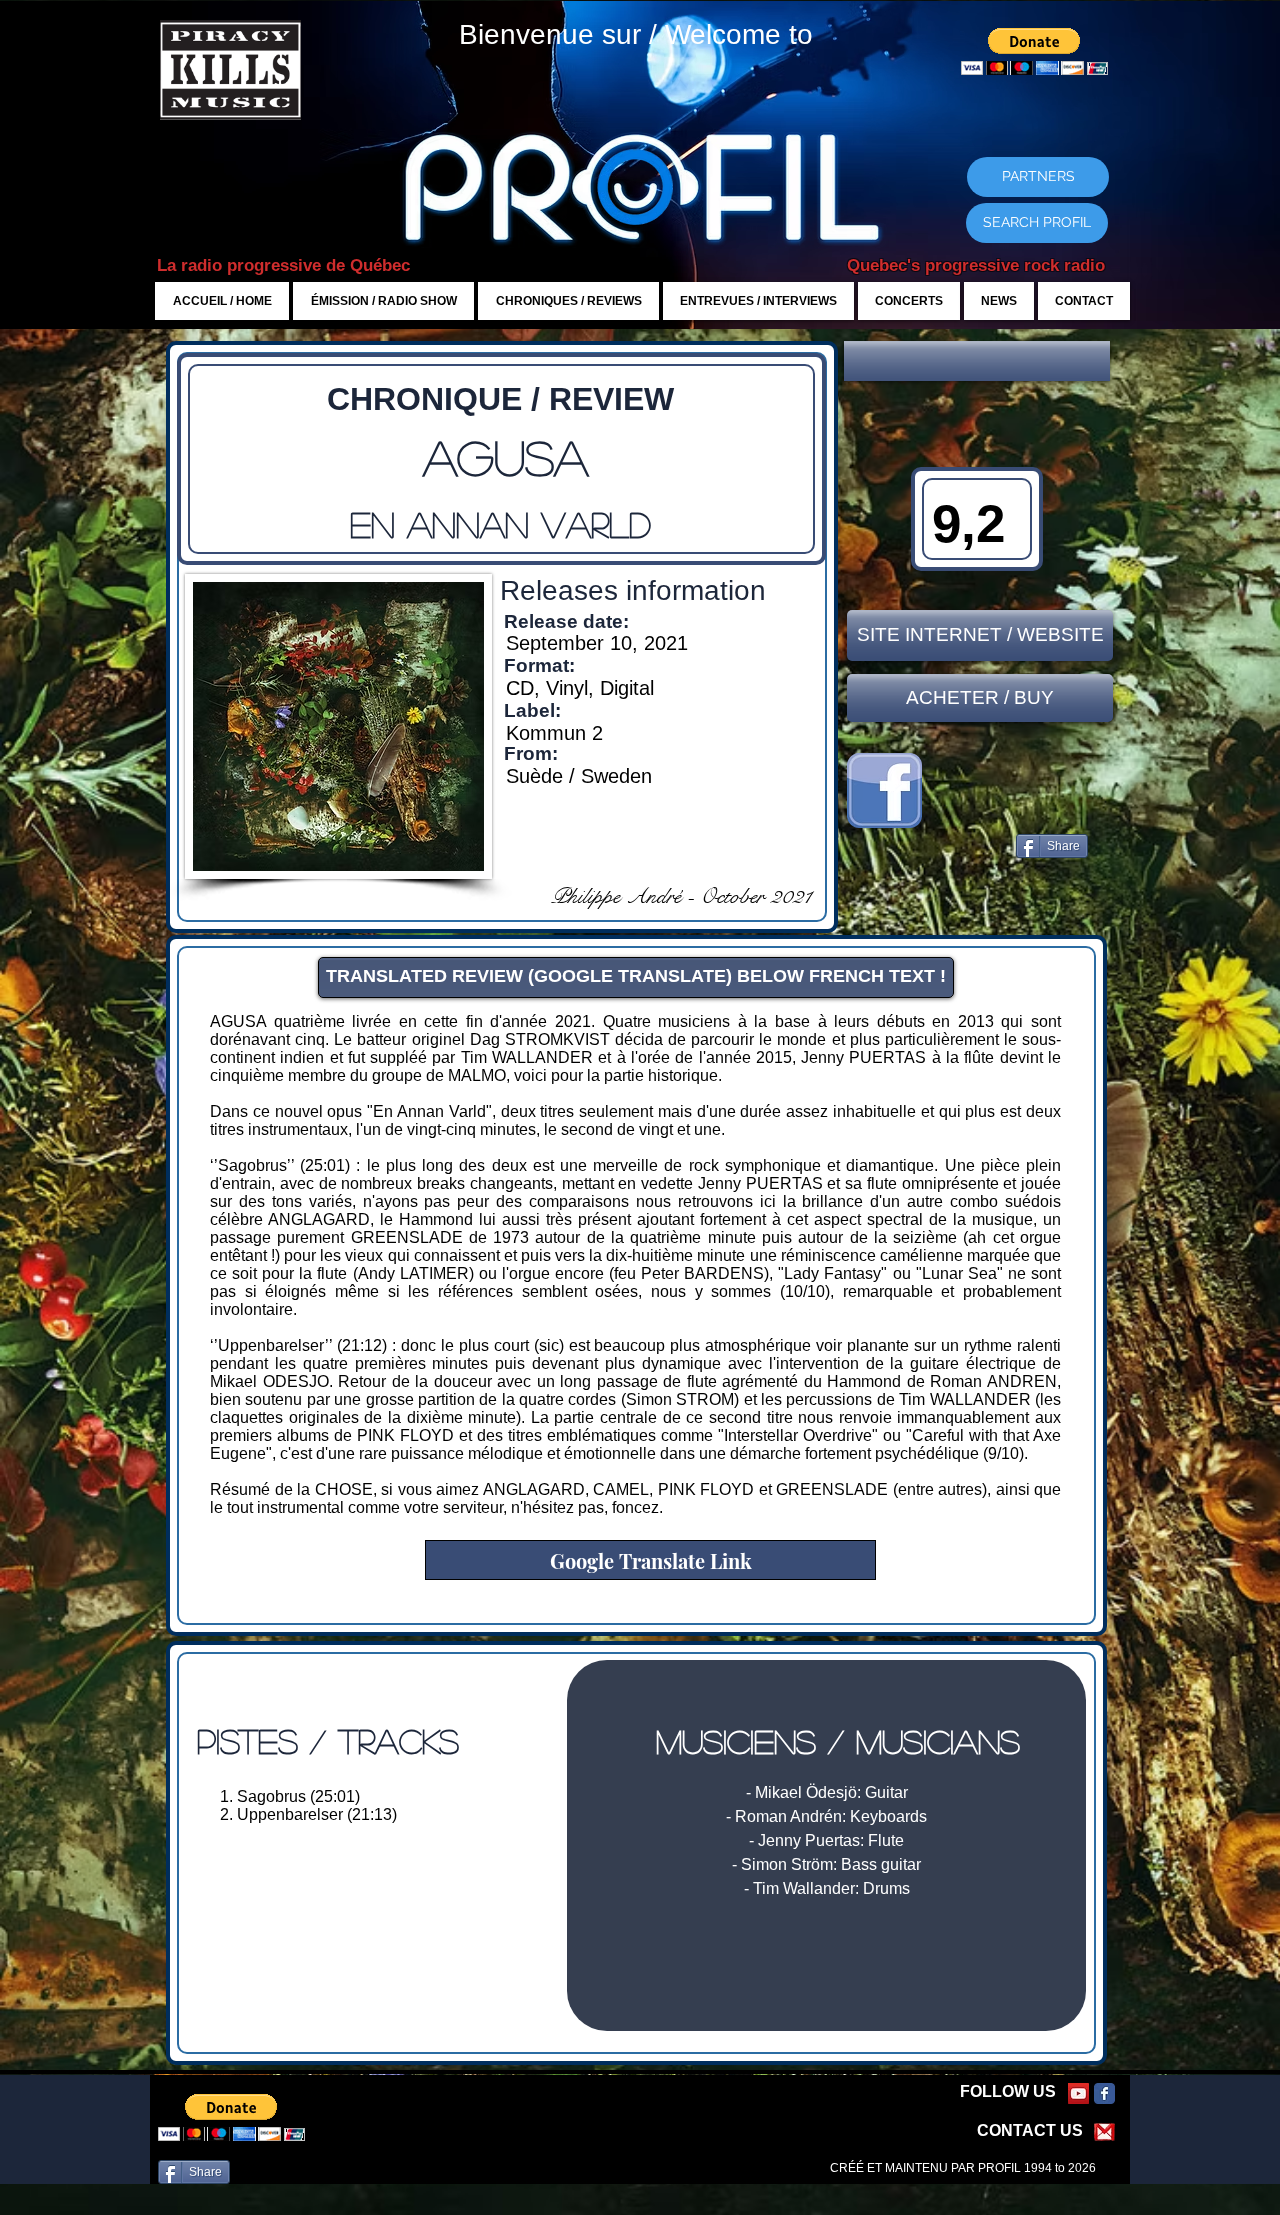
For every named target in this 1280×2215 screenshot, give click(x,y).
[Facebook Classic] (1104, 2093)
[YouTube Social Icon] (1078, 2093)
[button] (977, 361)
